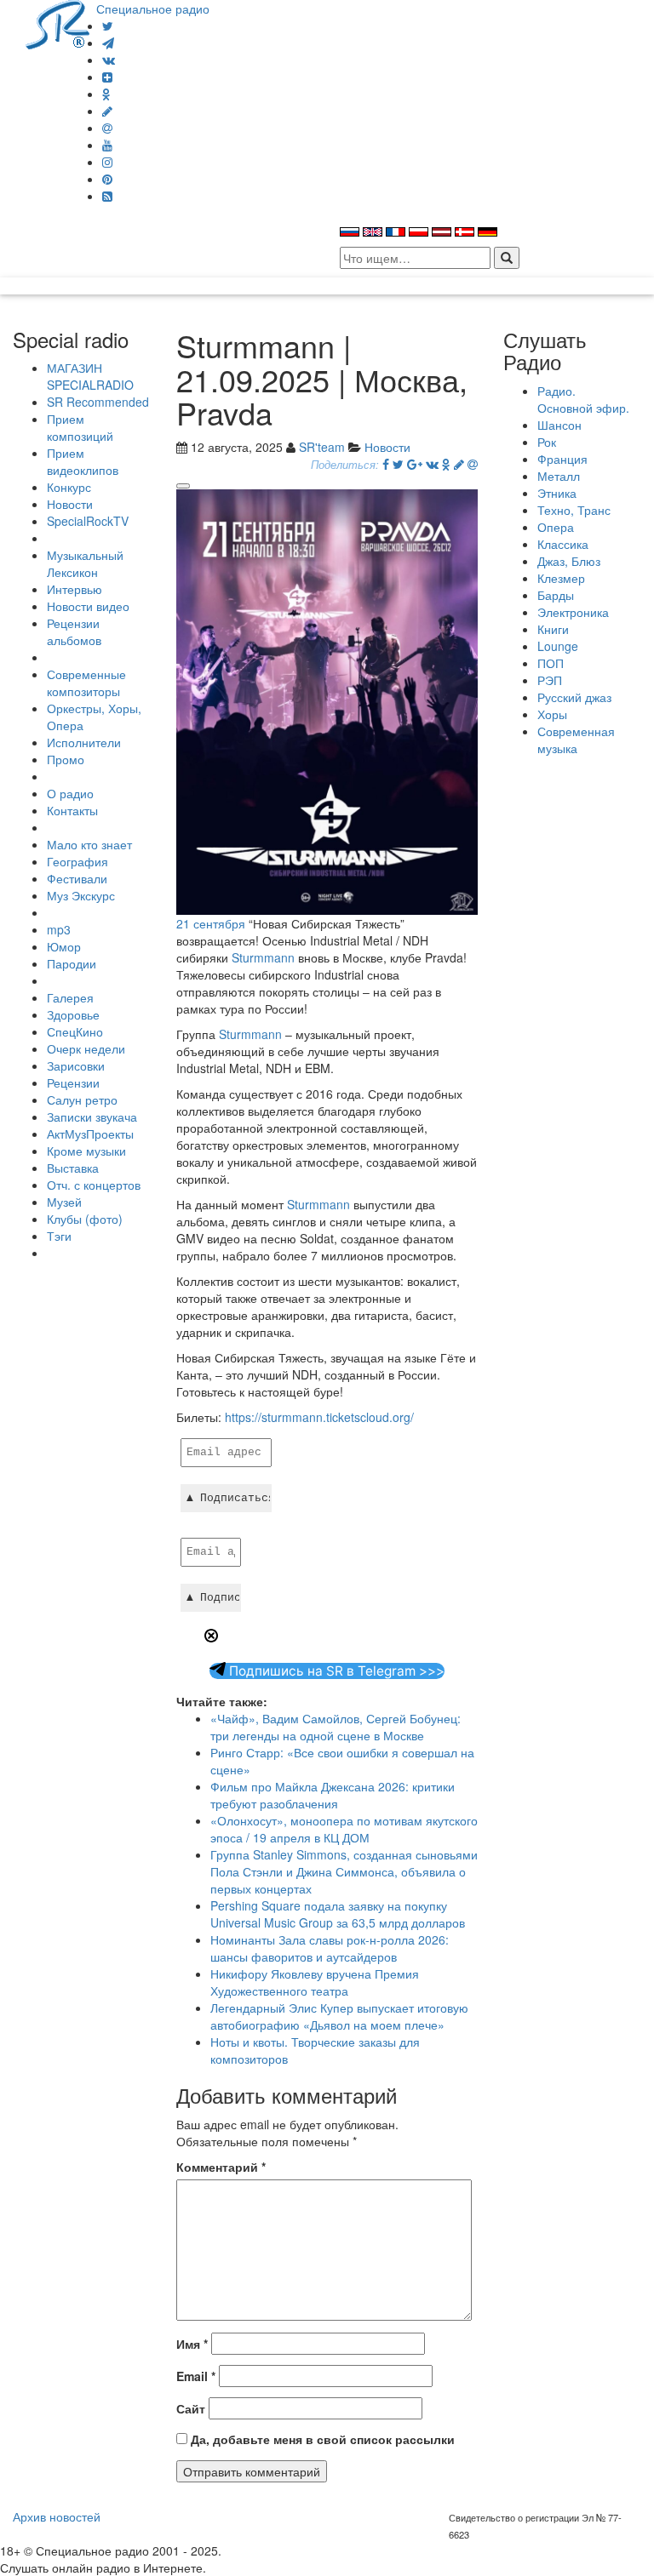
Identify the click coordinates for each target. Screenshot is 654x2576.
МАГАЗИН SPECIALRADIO (90, 376)
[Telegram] (108, 43)
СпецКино (75, 1031)
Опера (556, 527)
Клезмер (561, 578)
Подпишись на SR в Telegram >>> (335, 1671)
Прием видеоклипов (83, 461)
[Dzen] (107, 77)
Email (196, 2376)
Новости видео (88, 606)
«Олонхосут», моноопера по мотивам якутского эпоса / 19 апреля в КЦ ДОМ (344, 1829)
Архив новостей (57, 2516)
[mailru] (107, 128)
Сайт (191, 2408)
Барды (556, 595)
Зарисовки (76, 1065)
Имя (192, 2344)
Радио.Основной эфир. (583, 399)
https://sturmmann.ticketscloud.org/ (319, 1417)
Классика (563, 544)
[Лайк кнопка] (183, 486)
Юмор (64, 946)
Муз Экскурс (81, 895)
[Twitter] (108, 26)
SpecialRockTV (88, 521)
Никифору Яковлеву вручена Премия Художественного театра (315, 1982)
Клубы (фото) (85, 1219)
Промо (66, 759)
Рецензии (73, 1082)
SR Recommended (98, 402)
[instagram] (107, 162)
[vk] (109, 60)
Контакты (72, 810)
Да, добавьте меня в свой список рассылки (321, 2439)
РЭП (550, 680)
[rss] (107, 196)
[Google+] (415, 464)
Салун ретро (82, 1100)
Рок (547, 442)
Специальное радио (153, 9)
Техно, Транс (574, 510)
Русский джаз (574, 697)
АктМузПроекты (90, 1134)
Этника (557, 493)
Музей (64, 1202)
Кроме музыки (86, 1151)
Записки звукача (92, 1117)
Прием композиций (80, 427)
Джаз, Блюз (569, 561)
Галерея (70, 997)
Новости (70, 504)
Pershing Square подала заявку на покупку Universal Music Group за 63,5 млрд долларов (338, 1914)
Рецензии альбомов (74, 631)
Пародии (72, 963)
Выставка (73, 1168)
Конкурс (69, 487)
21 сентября (211, 923)
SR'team (322, 447)
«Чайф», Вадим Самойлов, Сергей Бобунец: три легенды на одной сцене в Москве (336, 1727)
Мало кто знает (89, 844)
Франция (562, 459)
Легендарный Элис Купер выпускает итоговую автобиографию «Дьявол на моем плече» (339, 2016)
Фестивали (77, 878)
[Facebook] (386, 464)
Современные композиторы (86, 683)
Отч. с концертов (94, 1185)
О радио (70, 793)
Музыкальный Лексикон (85, 563)
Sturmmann (263, 957)
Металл (559, 476)
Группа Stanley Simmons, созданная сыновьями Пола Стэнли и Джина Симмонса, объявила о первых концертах (344, 1871)
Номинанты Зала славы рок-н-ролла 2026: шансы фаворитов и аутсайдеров (330, 1948)
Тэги (59, 1236)
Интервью (75, 589)
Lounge (558, 646)
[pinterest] (107, 179)
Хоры (552, 714)
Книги (553, 629)
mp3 (59, 929)
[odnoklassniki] (106, 94)
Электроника (573, 612)
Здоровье (73, 1014)
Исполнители (84, 742)
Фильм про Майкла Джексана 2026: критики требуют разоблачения (333, 1795)
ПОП (551, 663)
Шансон (559, 425)
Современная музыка (576, 740)
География (77, 861)
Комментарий (221, 2167)
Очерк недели (86, 1048)
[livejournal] (107, 111)
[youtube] (107, 145)
